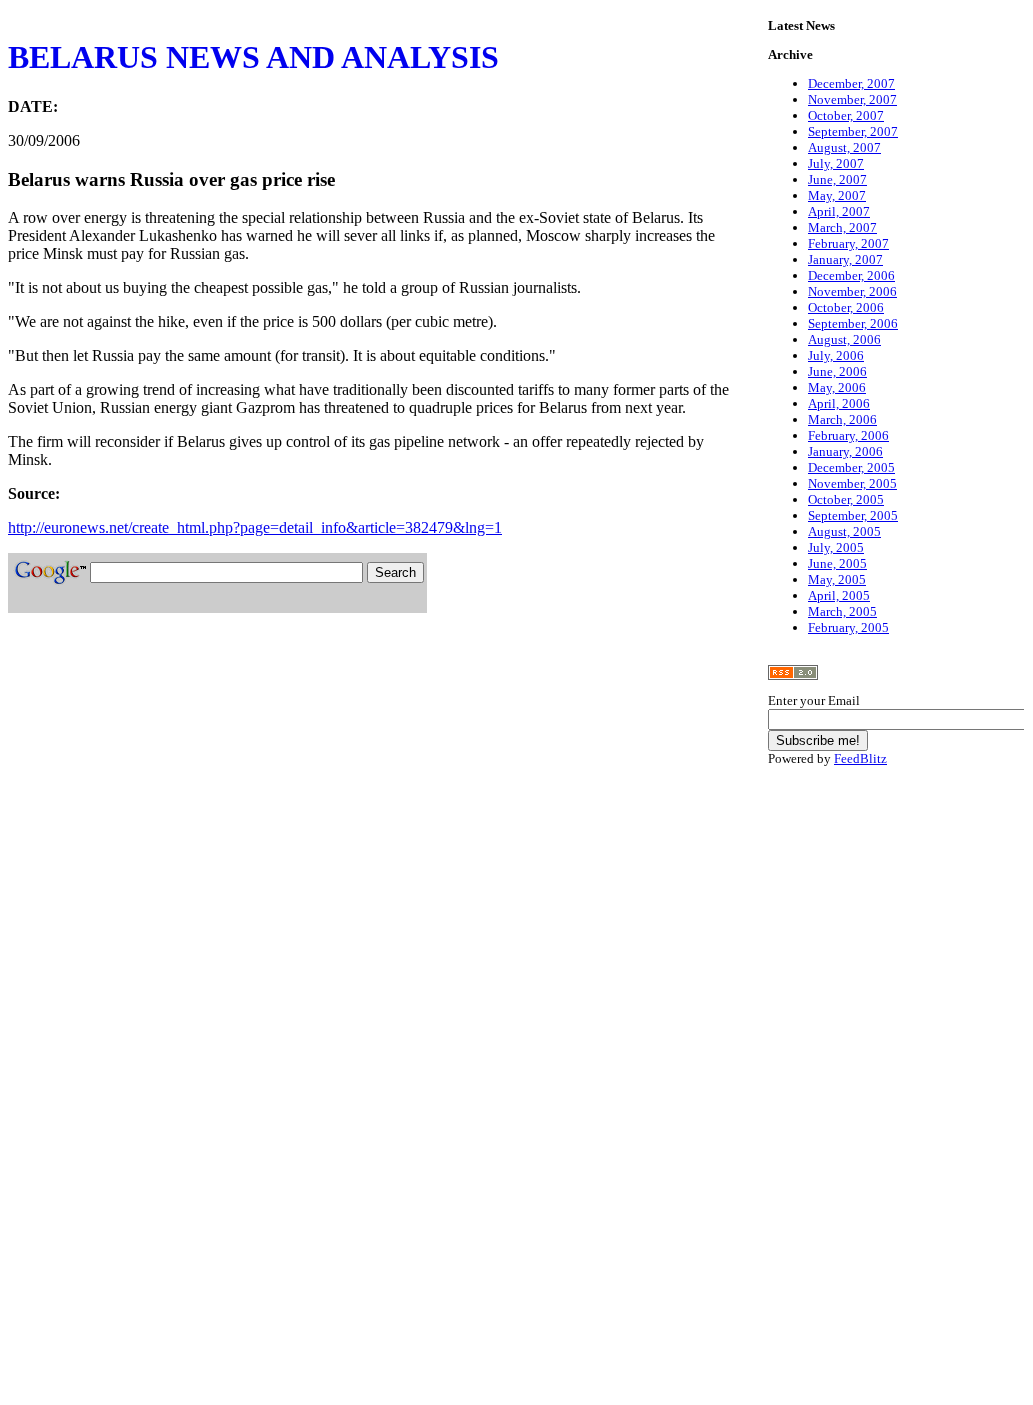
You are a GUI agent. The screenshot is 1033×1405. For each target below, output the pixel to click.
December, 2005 (851, 467)
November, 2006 (852, 291)
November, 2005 (852, 483)
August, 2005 (844, 531)
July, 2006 (836, 355)
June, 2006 (837, 371)
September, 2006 (853, 323)
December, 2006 (851, 275)
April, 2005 (839, 595)
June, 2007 (837, 179)
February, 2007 (848, 243)
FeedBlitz (860, 758)
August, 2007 (844, 147)
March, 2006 (842, 419)
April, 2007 (839, 211)
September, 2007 (853, 131)
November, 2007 (852, 99)
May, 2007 (837, 195)
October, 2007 (846, 115)
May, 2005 (837, 579)
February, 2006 (848, 435)
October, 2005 (846, 499)
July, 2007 (836, 163)
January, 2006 (845, 451)
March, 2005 (842, 611)
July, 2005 (836, 547)
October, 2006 (846, 307)
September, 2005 (853, 515)
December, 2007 (851, 83)
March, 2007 (842, 227)
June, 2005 (837, 563)
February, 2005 (848, 627)
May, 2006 (837, 387)
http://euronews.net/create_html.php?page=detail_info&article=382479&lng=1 (255, 527)
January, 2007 (845, 259)
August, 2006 (844, 339)
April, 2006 (839, 403)
